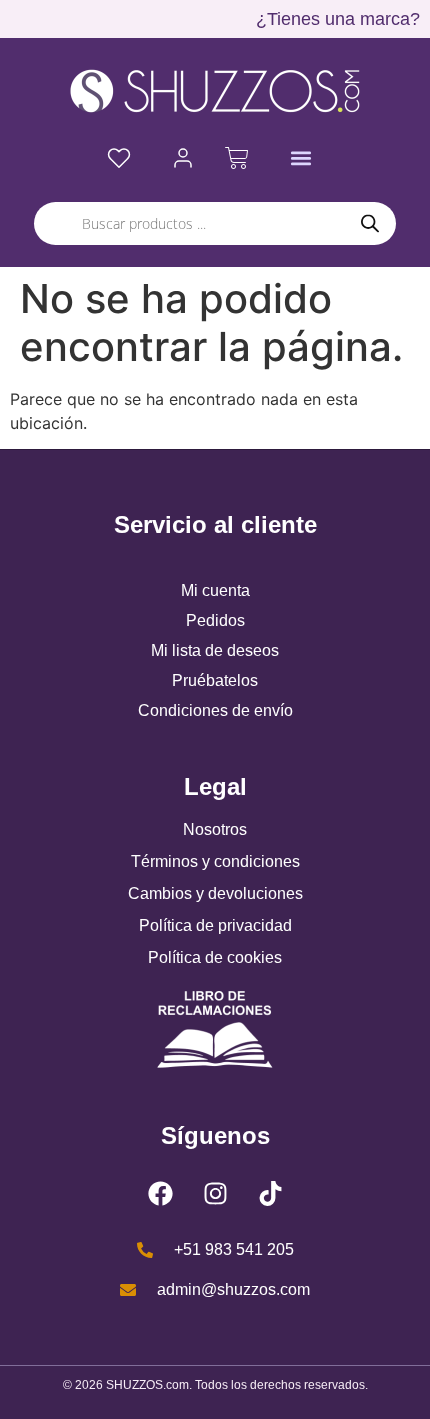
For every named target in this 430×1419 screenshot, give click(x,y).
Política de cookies (215, 957)
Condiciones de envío (215, 710)
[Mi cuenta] (183, 158)
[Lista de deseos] (119, 158)
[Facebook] (160, 1193)
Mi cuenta (215, 590)
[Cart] (237, 158)
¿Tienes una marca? (338, 19)
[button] (301, 158)
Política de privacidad (215, 925)
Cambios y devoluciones (215, 893)
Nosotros (215, 829)
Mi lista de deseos (215, 650)
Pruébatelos (215, 680)
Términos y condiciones (215, 861)
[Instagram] (215, 1193)
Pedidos (215, 620)
